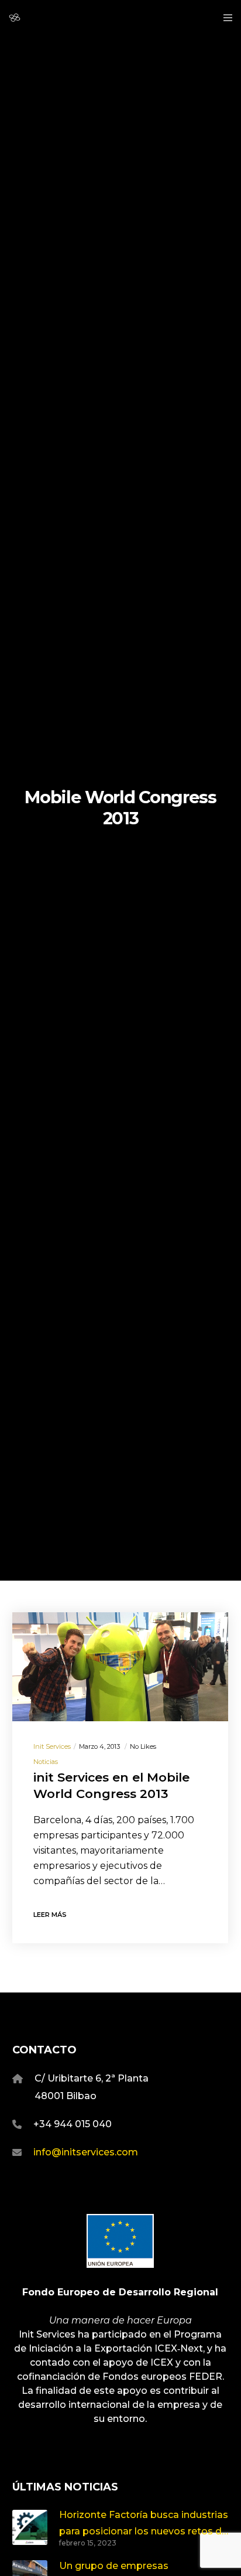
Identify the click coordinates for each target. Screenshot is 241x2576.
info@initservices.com (86, 2152)
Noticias (46, 1762)
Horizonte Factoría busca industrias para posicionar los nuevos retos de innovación (144, 2524)
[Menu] (224, 18)
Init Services (52, 1746)
